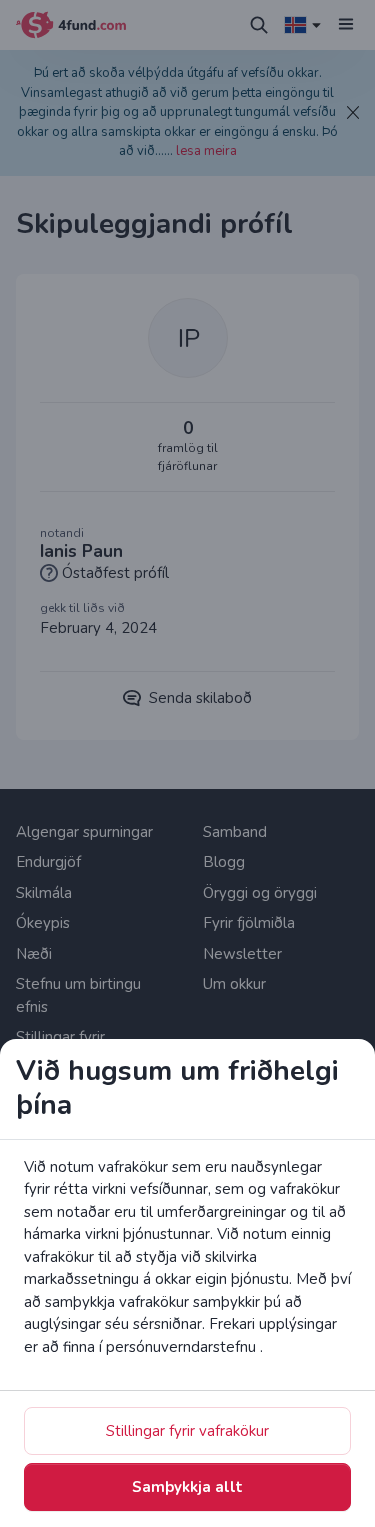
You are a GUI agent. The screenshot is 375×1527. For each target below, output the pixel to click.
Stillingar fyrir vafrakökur (187, 1431)
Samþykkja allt (187, 1487)
